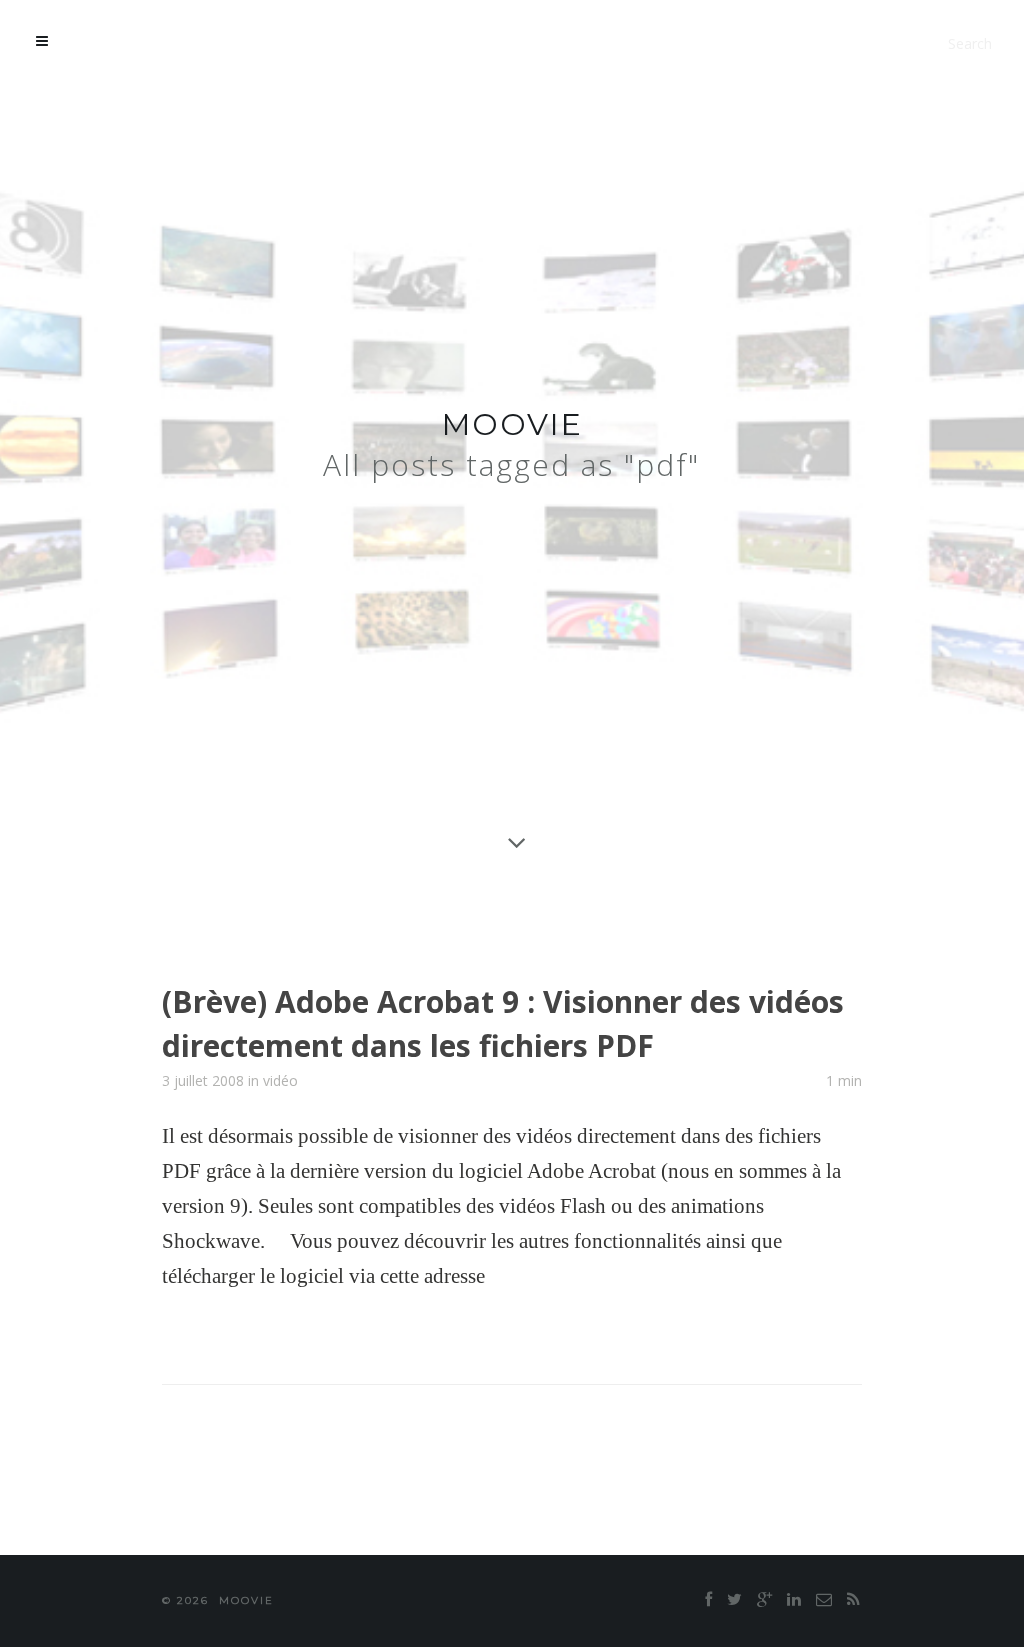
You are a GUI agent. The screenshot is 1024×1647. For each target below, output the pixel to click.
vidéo (280, 1080)
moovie (512, 424)
